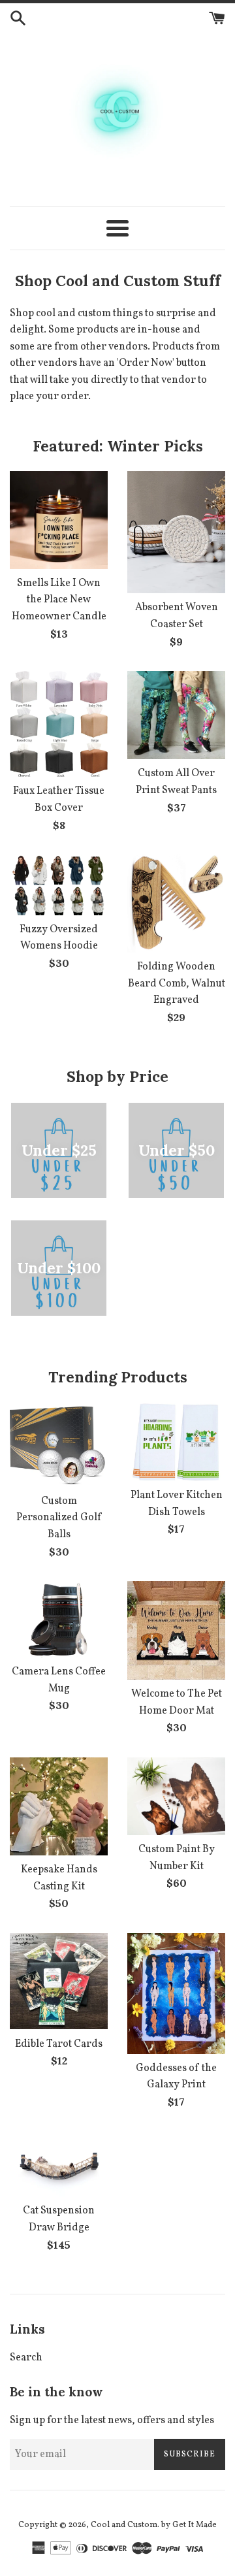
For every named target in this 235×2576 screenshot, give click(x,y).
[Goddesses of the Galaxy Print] (176, 1994)
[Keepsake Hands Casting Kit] (59, 1806)
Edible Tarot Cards (59, 2044)
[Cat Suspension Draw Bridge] (59, 2164)
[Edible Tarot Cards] (59, 1981)
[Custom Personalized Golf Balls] (59, 1444)
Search (26, 2358)
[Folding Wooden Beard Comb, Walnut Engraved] (176, 904)
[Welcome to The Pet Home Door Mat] (176, 1630)
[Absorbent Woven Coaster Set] (176, 532)
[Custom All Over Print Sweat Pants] (176, 715)
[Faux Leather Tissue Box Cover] (59, 724)
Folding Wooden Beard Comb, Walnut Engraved (177, 984)
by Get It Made (189, 2525)
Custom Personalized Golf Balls (59, 1518)
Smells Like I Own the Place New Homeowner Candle (59, 600)
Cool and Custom (124, 2525)
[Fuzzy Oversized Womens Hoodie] (59, 885)
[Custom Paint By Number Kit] (176, 1796)
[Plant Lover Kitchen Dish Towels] (176, 1442)
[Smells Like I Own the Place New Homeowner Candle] (59, 520)
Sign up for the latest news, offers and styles (112, 2421)
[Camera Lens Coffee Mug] (59, 1619)
